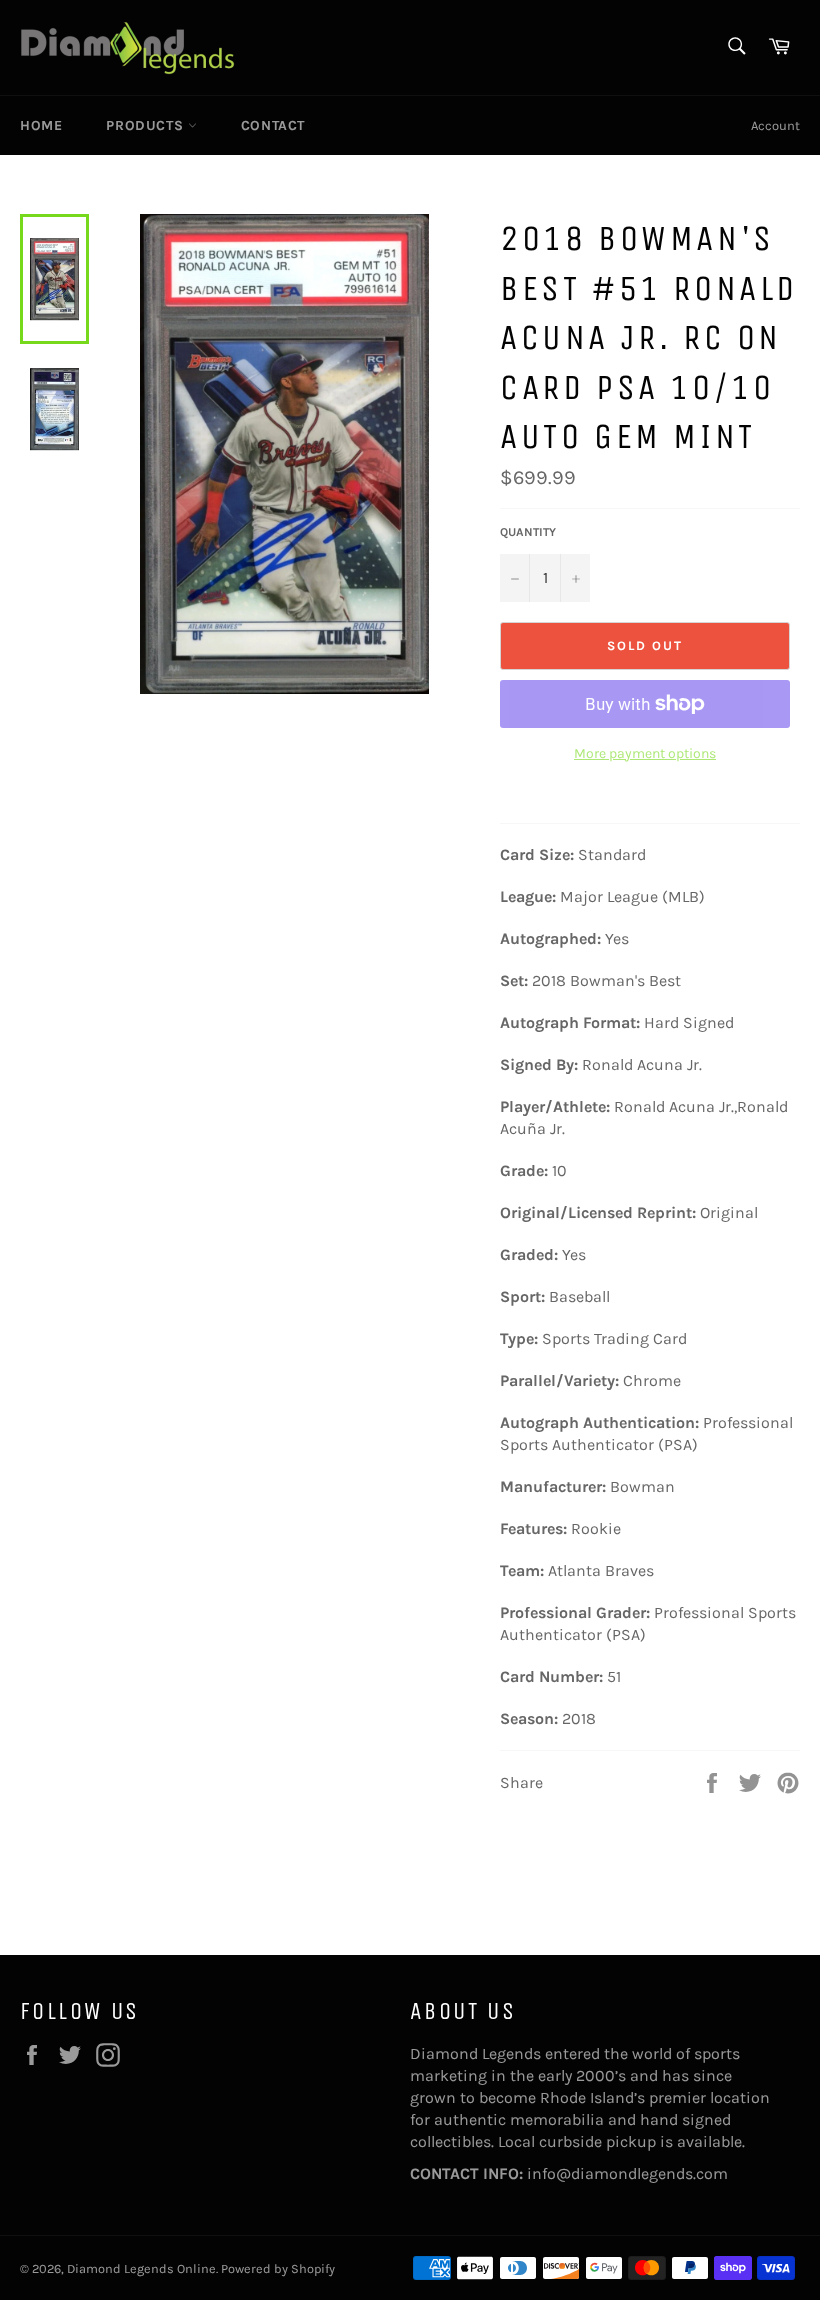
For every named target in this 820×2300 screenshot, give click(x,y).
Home (41, 125)
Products (146, 125)
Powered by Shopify (278, 2268)
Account (775, 125)
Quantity (528, 532)
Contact (273, 125)
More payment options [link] (645, 753)
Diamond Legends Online (141, 2268)
